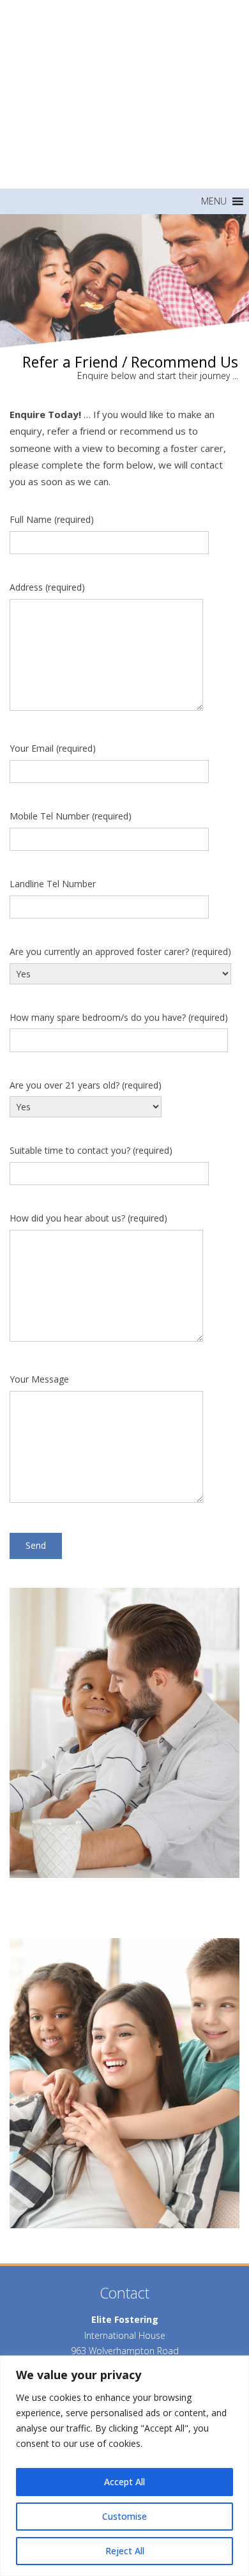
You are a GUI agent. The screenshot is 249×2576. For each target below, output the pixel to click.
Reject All (125, 2551)
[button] (214, 201)
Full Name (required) (52, 519)
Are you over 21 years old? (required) (86, 1085)
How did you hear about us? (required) (88, 1218)
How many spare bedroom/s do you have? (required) (119, 1017)
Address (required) (47, 587)
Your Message (39, 1379)
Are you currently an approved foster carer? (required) (120, 951)
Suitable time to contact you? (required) (91, 1150)
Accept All (124, 2482)
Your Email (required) (53, 748)
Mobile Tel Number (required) (71, 816)
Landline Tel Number (53, 884)
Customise (124, 2516)
